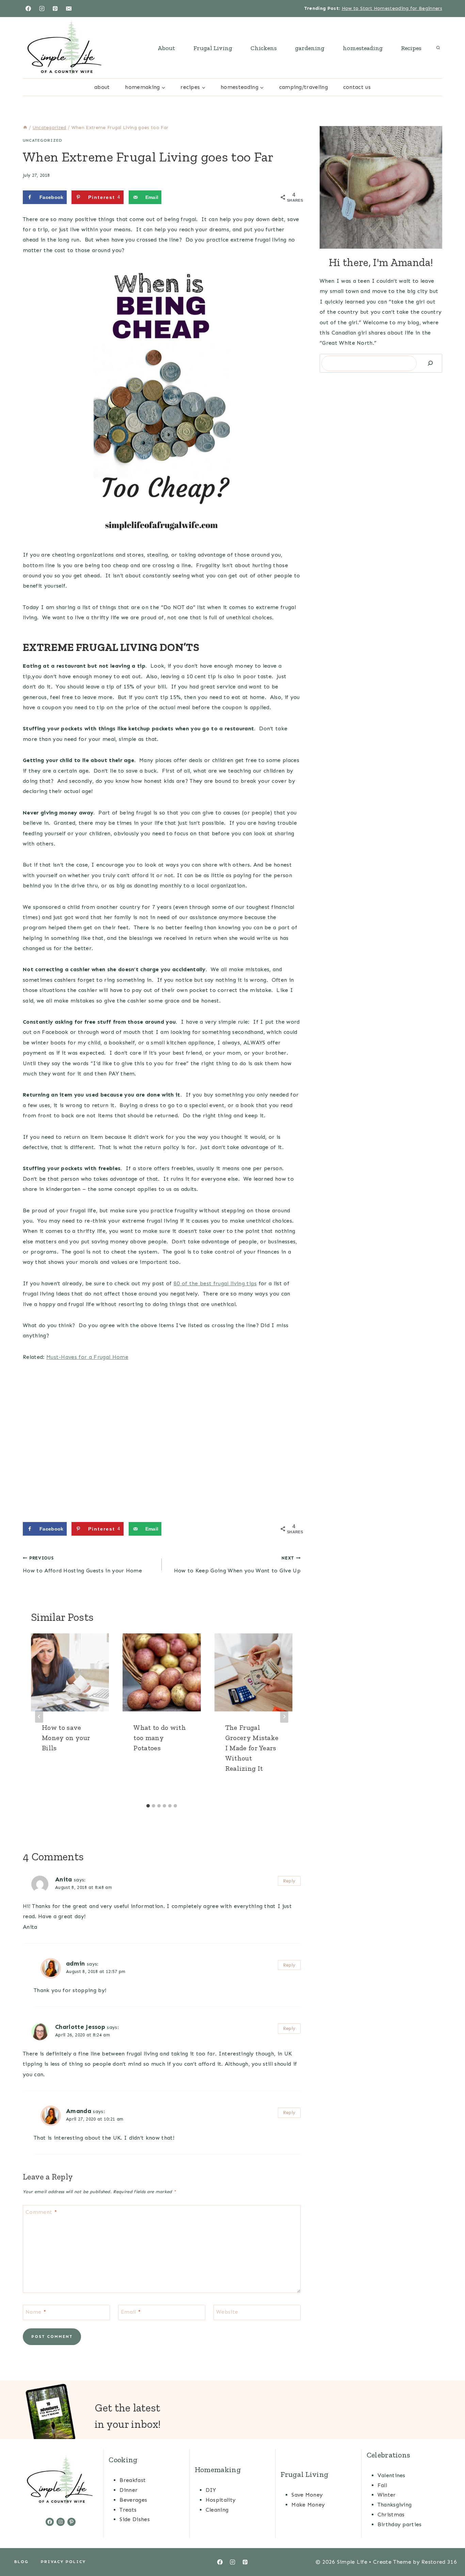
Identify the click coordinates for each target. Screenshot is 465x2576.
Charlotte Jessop (80, 2027)
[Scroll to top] (449, 2550)
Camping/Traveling (303, 87)
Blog (21, 2562)
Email (131, 2311)
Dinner (129, 2490)
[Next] (284, 1717)
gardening (310, 48)
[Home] (25, 128)
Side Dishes (135, 2519)
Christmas (391, 2515)
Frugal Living (213, 48)
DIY (211, 2490)
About (166, 48)
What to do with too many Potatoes (160, 1738)
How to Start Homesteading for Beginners (392, 8)
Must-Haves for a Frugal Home (87, 1357)
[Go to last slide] (39, 1717)
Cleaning (217, 2510)
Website (227, 2311)
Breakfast (133, 2480)
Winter (387, 2495)
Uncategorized (43, 140)
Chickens (264, 48)
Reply (289, 1881)
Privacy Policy (63, 2562)
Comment (41, 2212)
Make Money (308, 2505)
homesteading (363, 48)
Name (36, 2311)
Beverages (133, 2500)
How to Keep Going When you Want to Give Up (237, 1565)
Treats (128, 2510)
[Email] (69, 9)
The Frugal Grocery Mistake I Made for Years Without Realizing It (252, 1748)
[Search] (430, 363)
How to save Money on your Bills (66, 1738)
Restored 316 (439, 2562)
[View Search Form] (438, 48)
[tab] (148, 1806)
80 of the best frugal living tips (215, 1283)
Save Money (307, 2495)
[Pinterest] (55, 9)
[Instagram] (42, 9)
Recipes (411, 48)
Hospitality (221, 2500)
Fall (382, 2485)
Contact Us (357, 87)
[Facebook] (28, 9)
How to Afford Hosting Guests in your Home (82, 1565)
